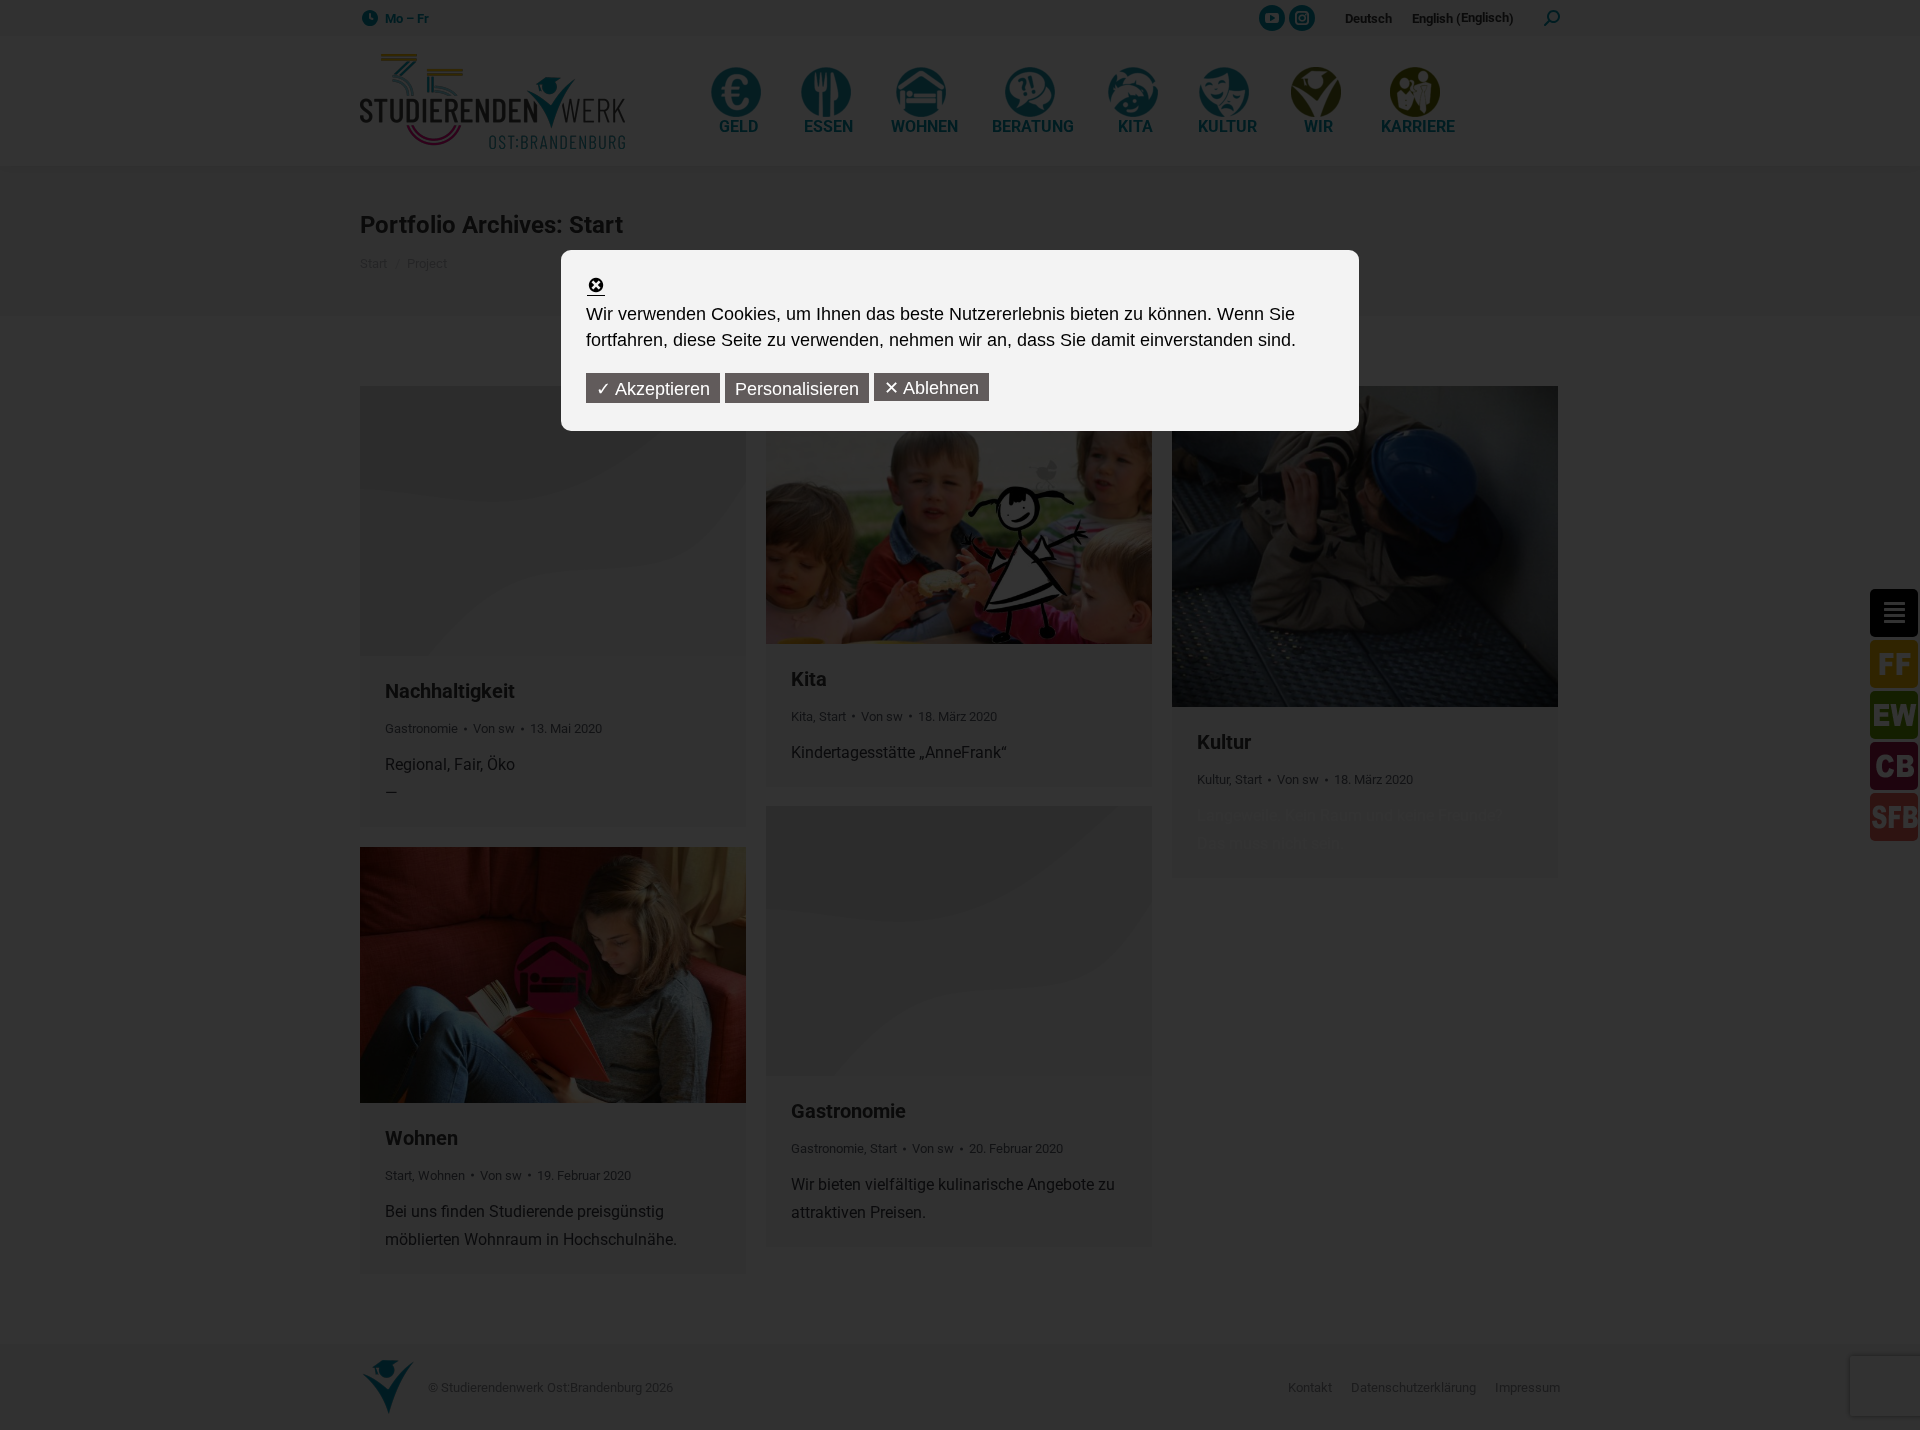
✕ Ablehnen (931, 388)
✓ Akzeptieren (653, 389)
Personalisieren (797, 389)
